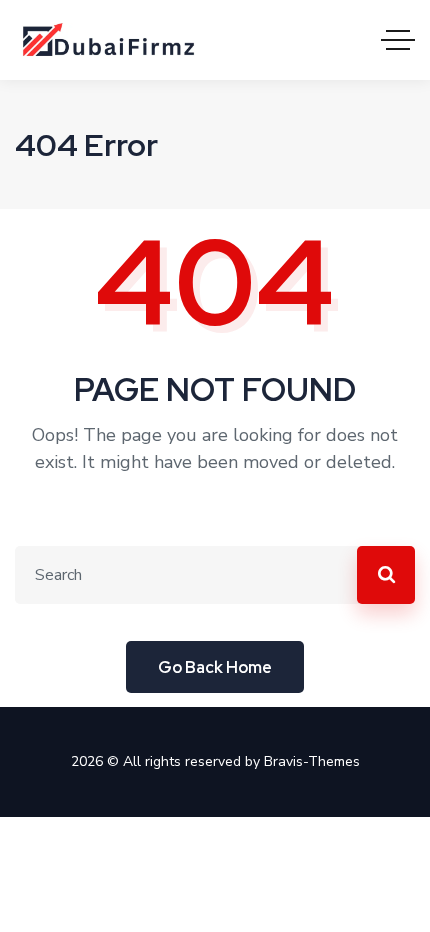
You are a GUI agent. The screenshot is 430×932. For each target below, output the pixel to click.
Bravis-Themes (312, 761)
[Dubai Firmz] (114, 40)
